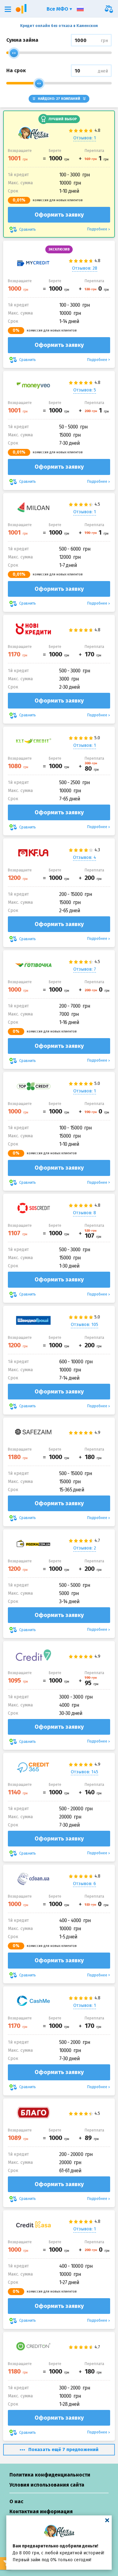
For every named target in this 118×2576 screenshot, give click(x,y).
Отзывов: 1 (85, 138)
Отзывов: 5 (85, 390)
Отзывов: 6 (84, 1884)
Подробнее (97, 229)
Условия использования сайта (47, 2485)
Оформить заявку (59, 215)
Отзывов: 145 (84, 1772)
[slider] (14, 53)
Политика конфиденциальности (50, 2475)
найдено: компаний (59, 99)
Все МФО (58, 9)
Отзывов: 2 (85, 1548)
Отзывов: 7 (85, 969)
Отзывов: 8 (84, 1213)
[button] (8, 9)
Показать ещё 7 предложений (63, 2449)
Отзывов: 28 (85, 268)
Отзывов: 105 (84, 1325)
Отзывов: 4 (84, 857)
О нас (16, 2501)
